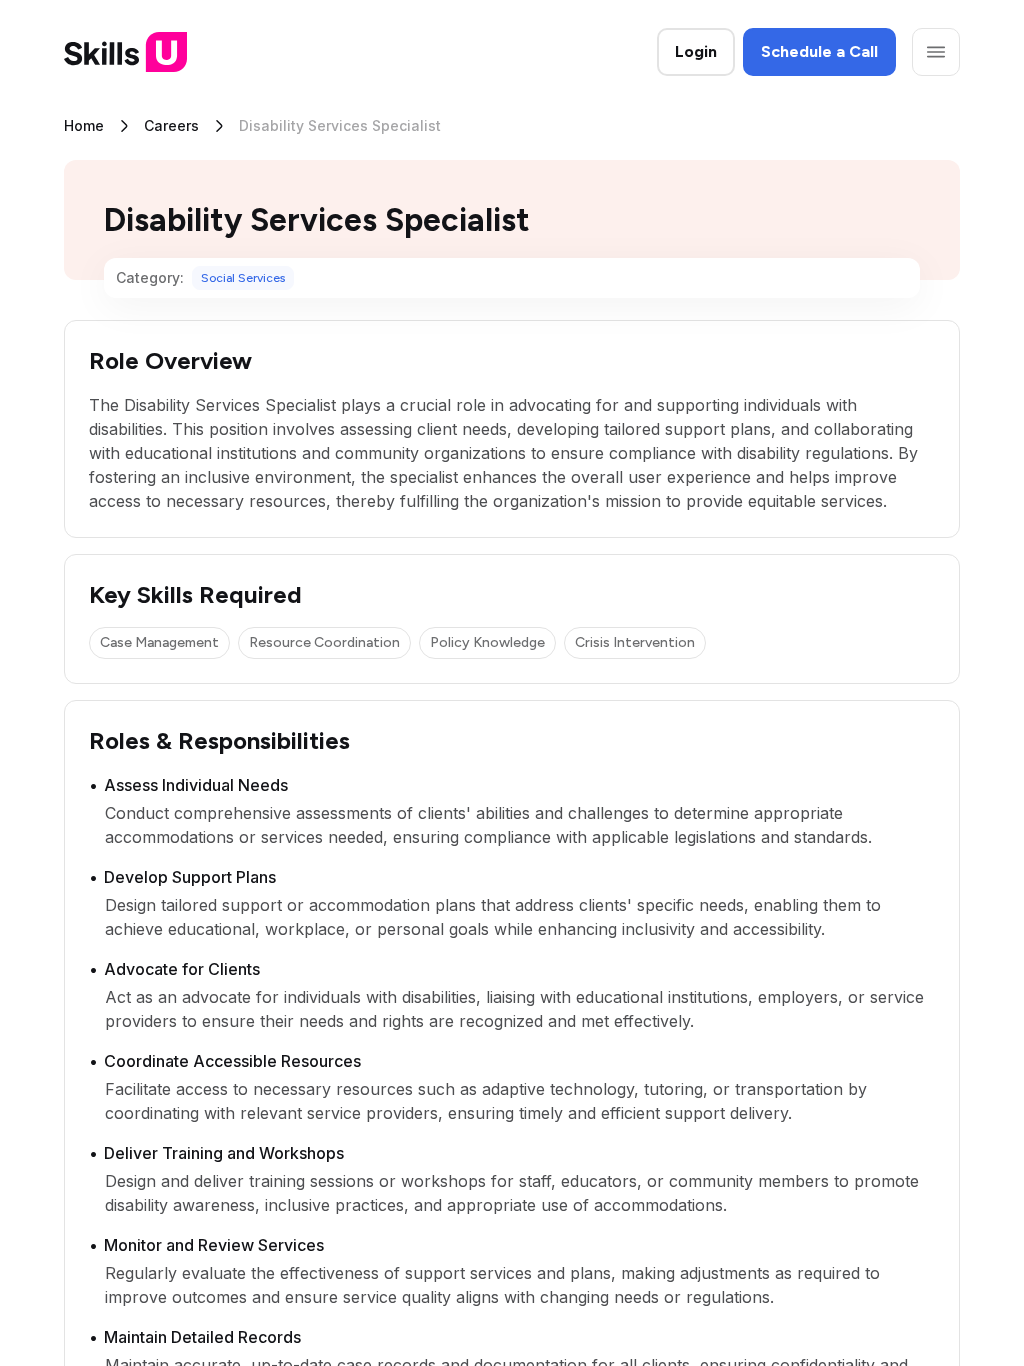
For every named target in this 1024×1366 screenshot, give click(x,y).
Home (84, 125)
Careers (171, 125)
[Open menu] (936, 52)
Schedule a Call (819, 51)
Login (696, 51)
